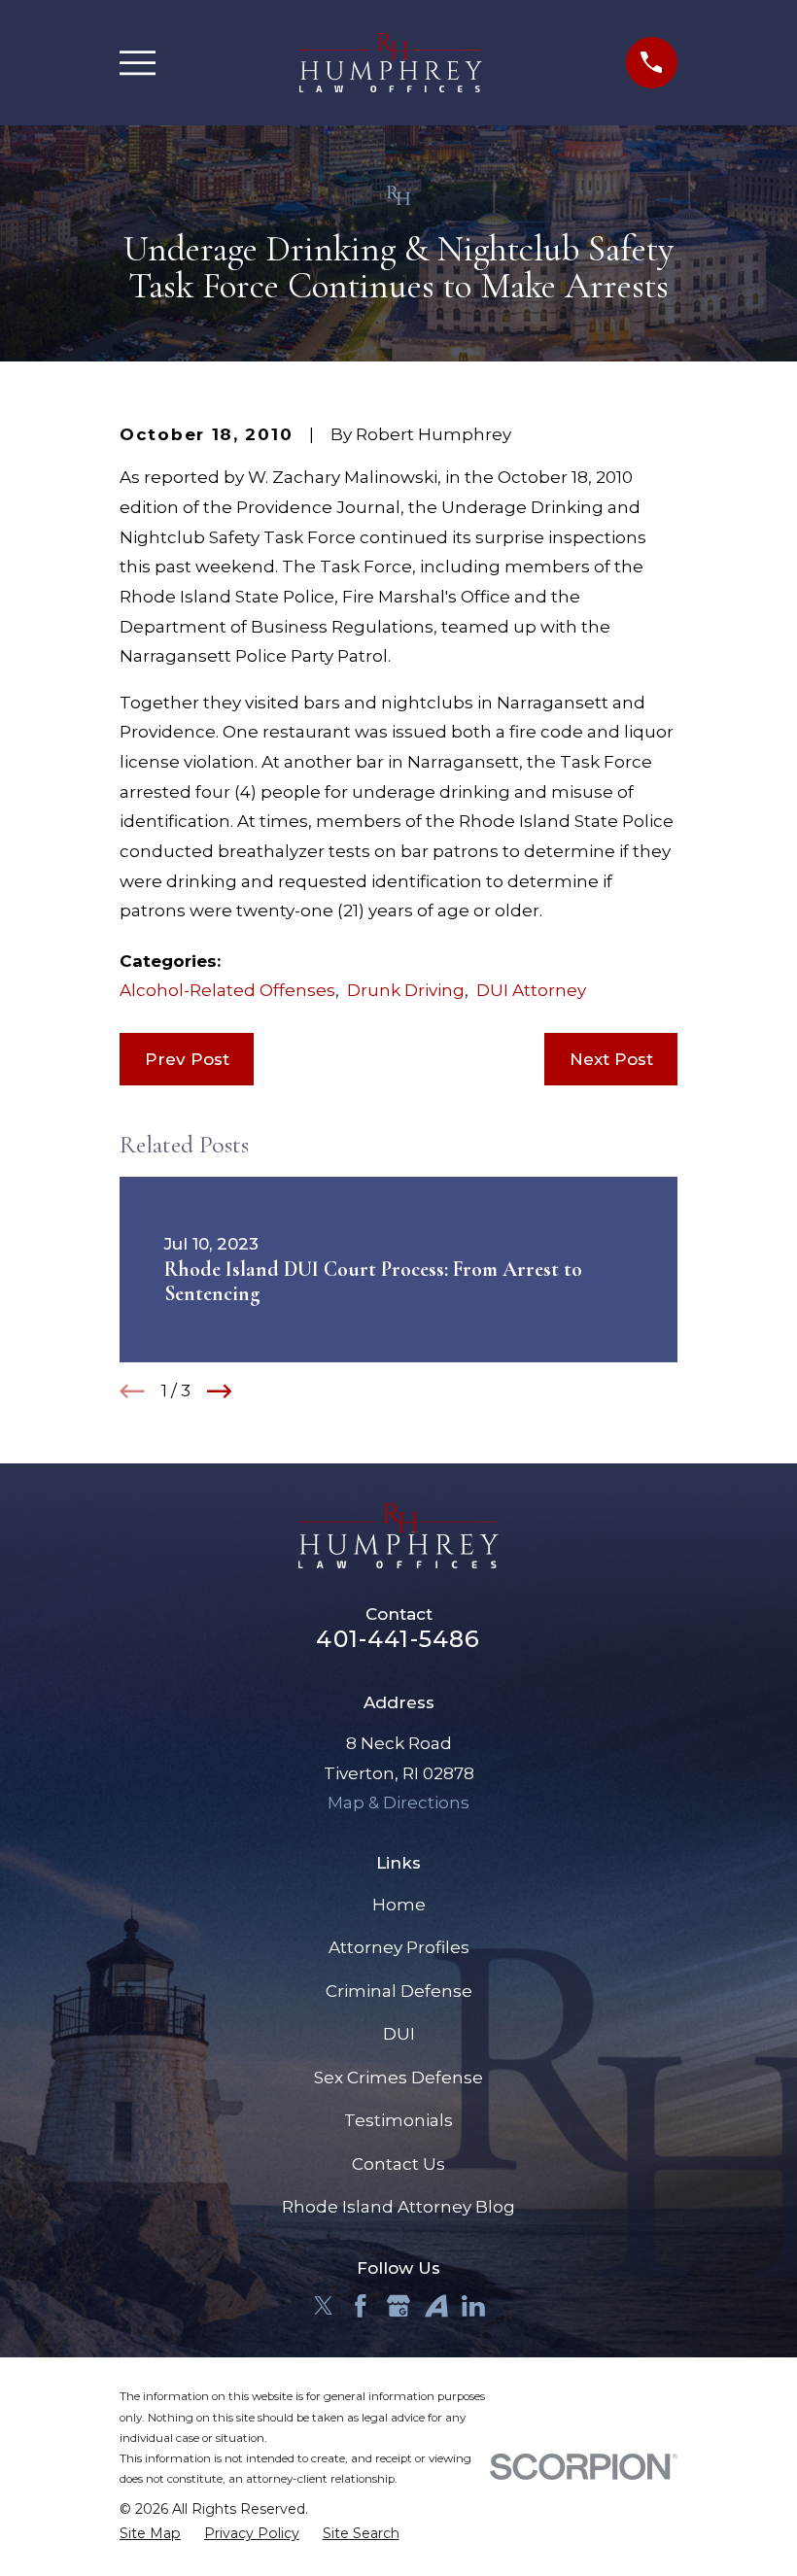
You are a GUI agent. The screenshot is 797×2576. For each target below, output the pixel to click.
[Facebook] (361, 2306)
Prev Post (187, 1059)
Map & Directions (398, 1803)
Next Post (611, 1059)
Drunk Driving (406, 990)
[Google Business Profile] (398, 2306)
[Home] (391, 63)
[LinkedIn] (473, 2306)
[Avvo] (436, 2306)
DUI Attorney (531, 990)
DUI (399, 2034)
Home (399, 1905)
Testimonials (398, 2120)
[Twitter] (324, 2306)
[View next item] (220, 1391)
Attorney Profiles (399, 1947)
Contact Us (398, 2164)
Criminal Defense (399, 1991)
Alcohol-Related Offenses (227, 990)
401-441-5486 (398, 1639)
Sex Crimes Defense (398, 2078)
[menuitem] (150, 2534)
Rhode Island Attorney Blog (398, 2207)
